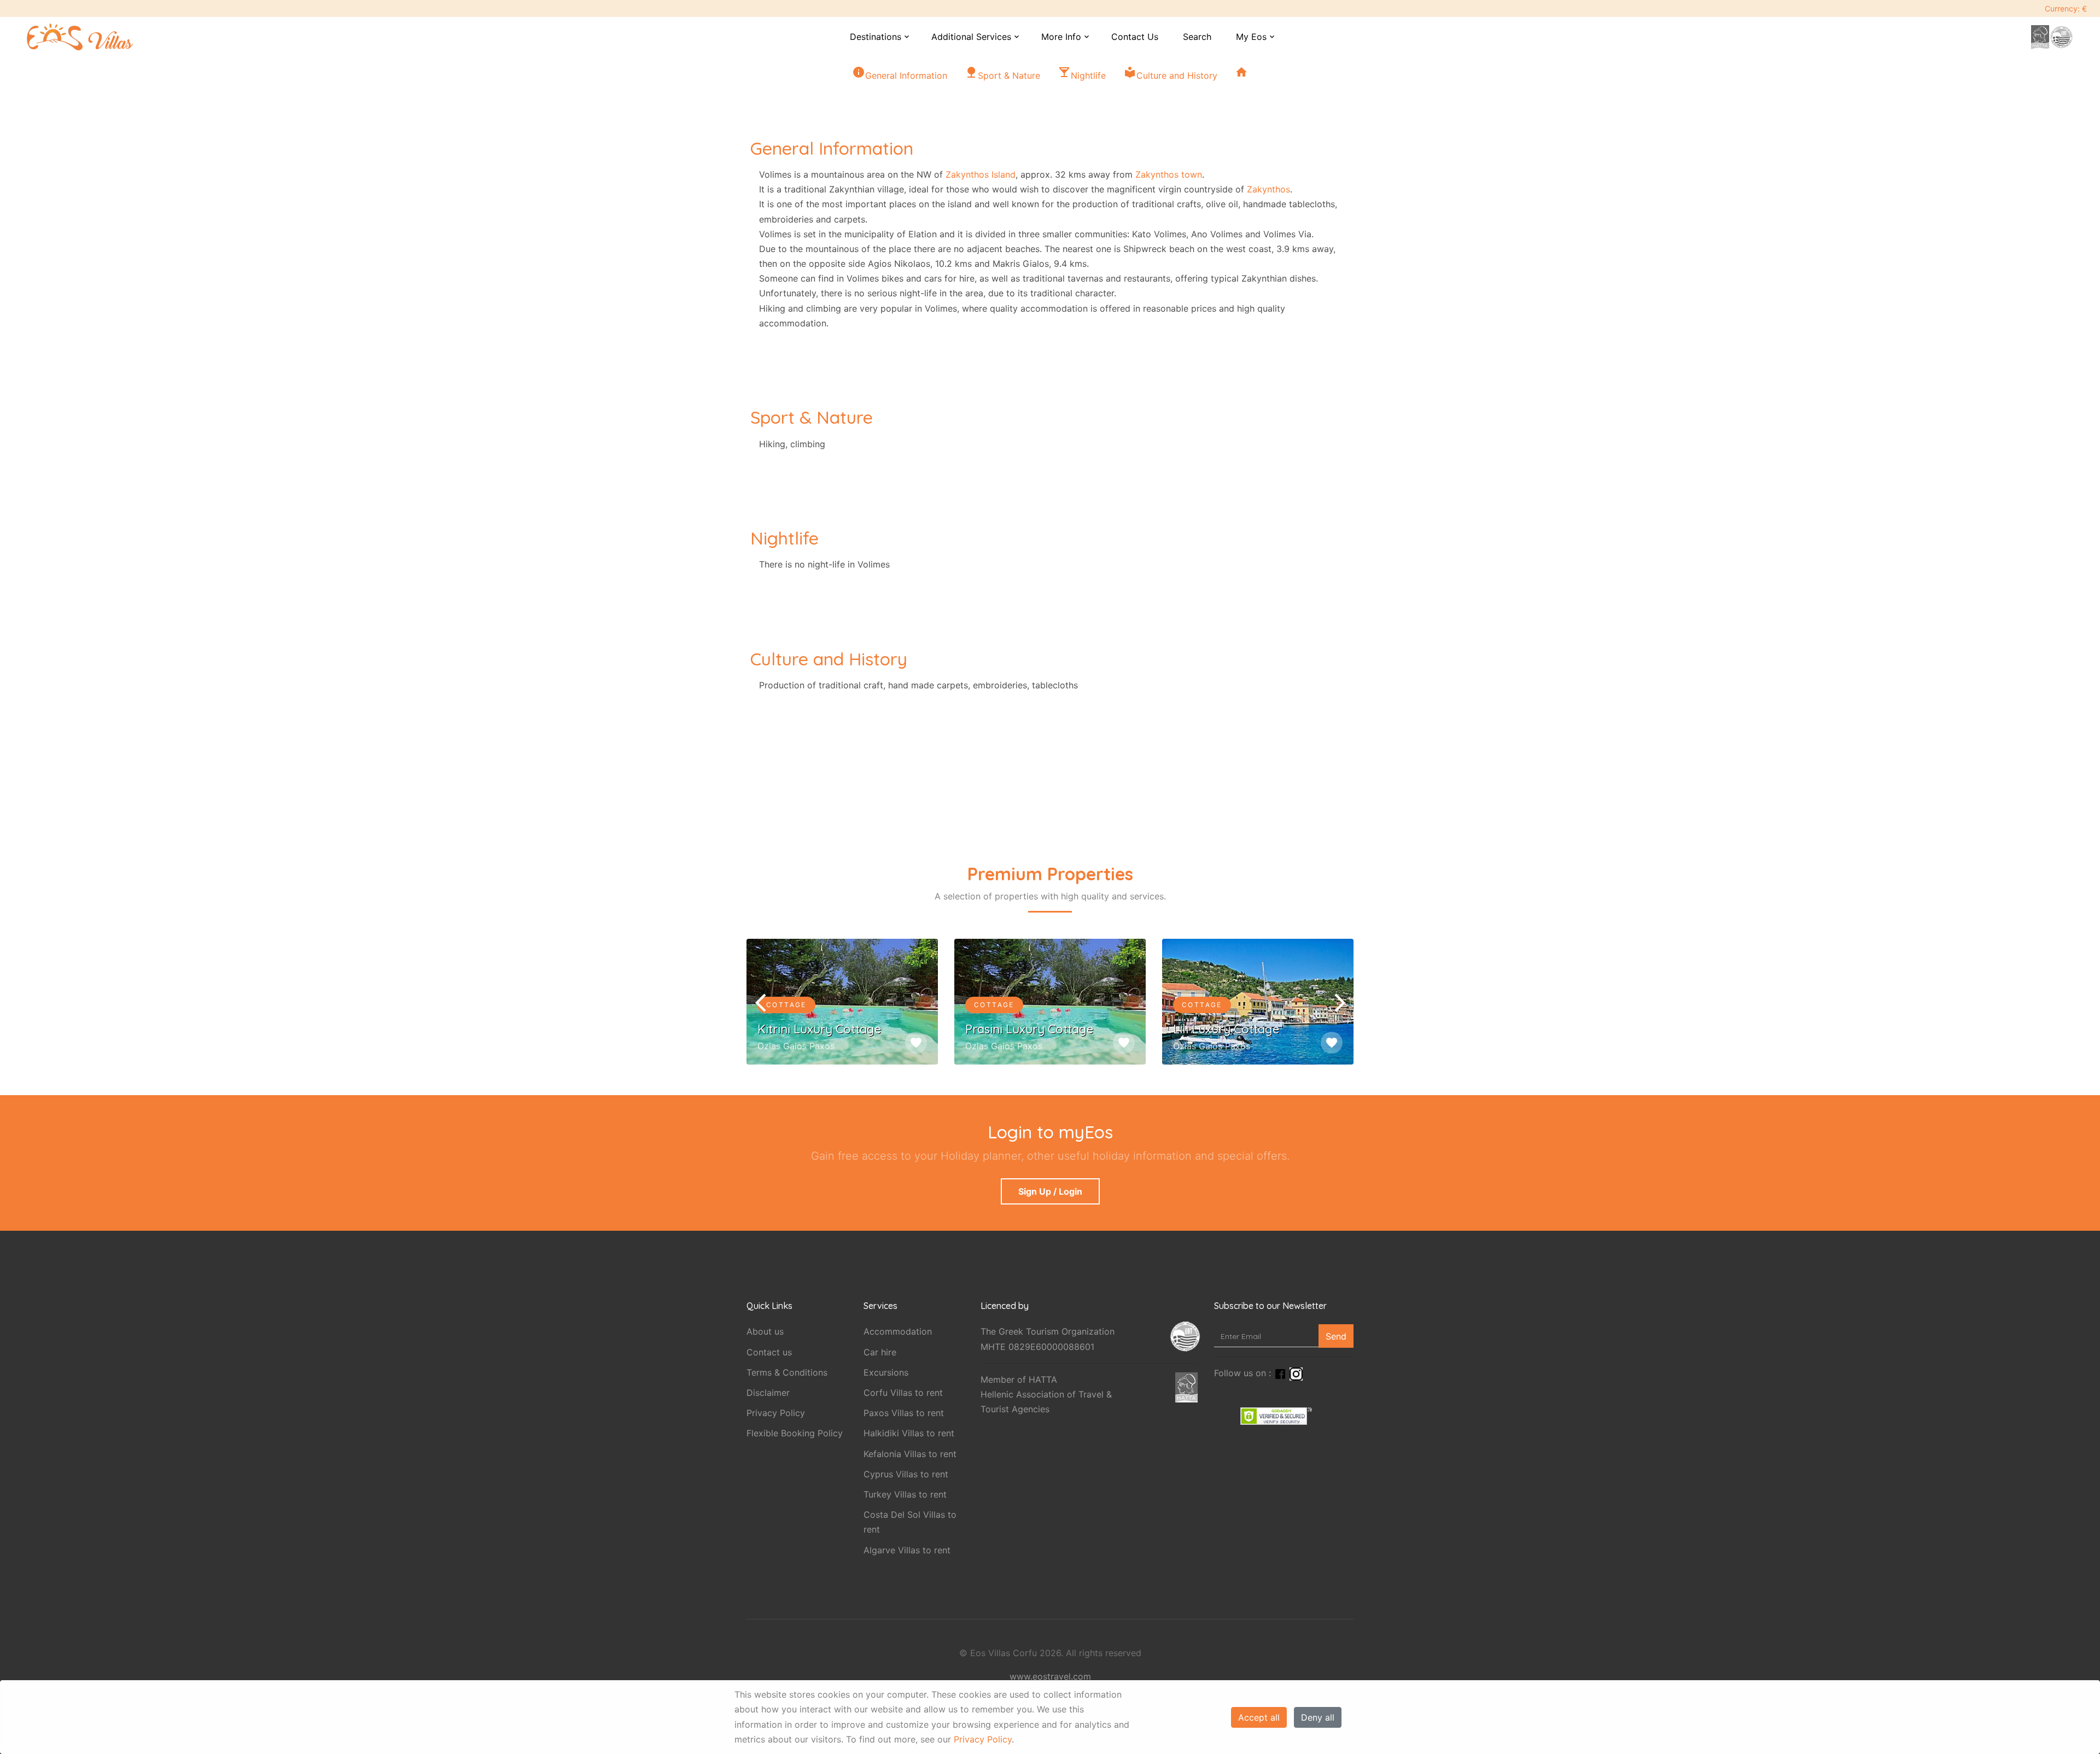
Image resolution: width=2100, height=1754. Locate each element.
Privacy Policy (983, 1739)
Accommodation (898, 1331)
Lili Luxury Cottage (1226, 1029)
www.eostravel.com (1050, 1676)
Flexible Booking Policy (795, 1433)
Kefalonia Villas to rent (910, 1454)
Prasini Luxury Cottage (1029, 1029)
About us (765, 1331)
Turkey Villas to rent (905, 1494)
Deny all (1318, 1717)
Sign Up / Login (1050, 1191)
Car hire (880, 1352)
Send (1336, 1336)
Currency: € (2066, 8)
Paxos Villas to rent (904, 1413)
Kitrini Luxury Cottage (819, 1029)
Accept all (1259, 1717)
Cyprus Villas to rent (906, 1474)
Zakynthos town (1169, 174)
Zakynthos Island (981, 174)
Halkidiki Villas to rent (909, 1433)
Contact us (769, 1352)
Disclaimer (768, 1393)
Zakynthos (1268, 189)
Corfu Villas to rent (903, 1393)
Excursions (886, 1372)
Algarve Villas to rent (907, 1550)
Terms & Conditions (787, 1372)
